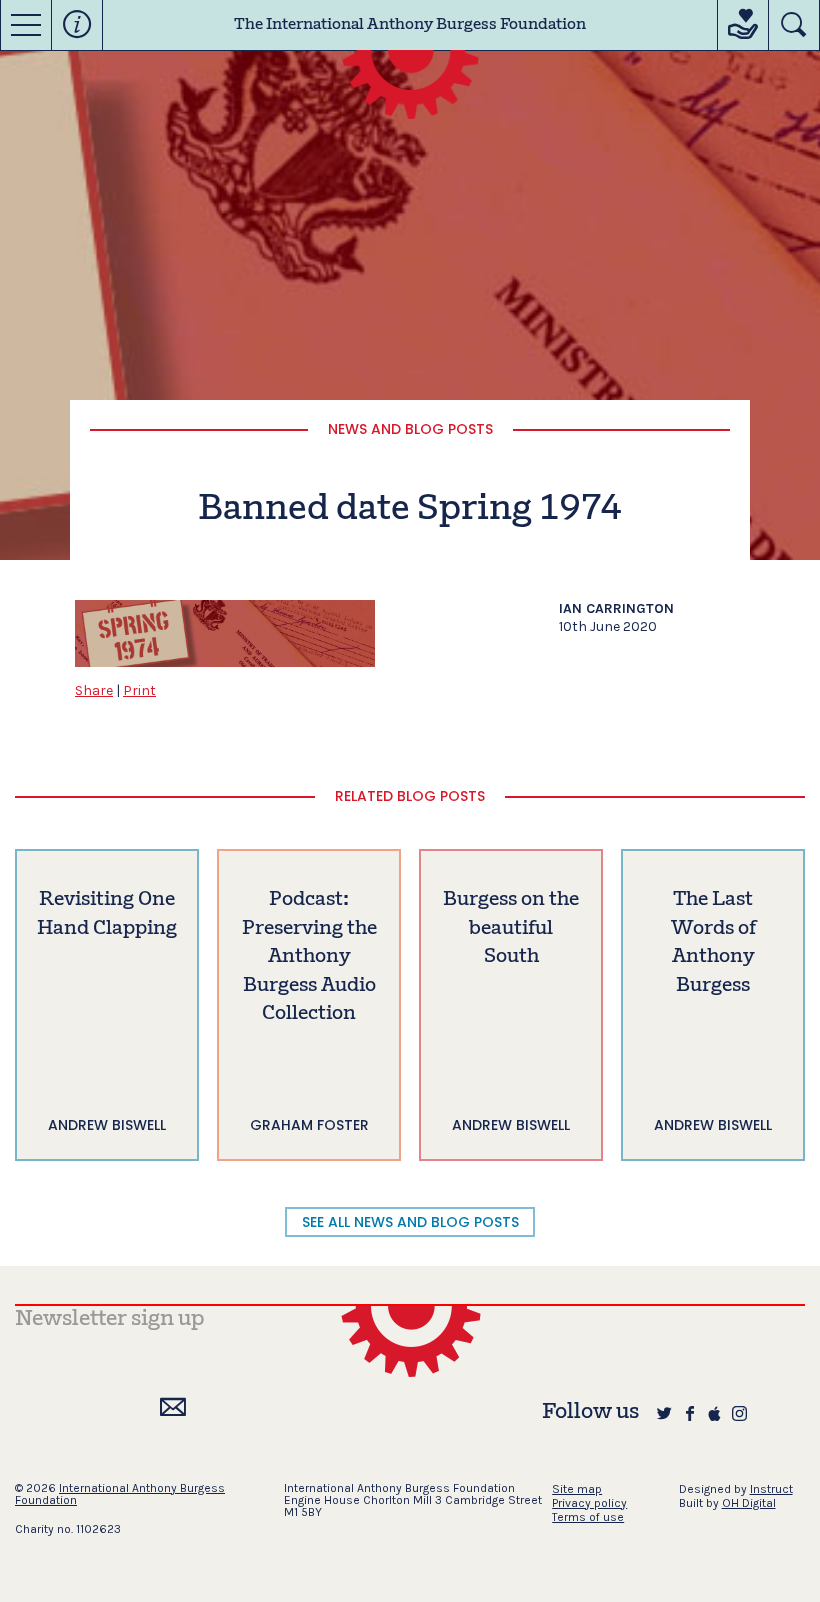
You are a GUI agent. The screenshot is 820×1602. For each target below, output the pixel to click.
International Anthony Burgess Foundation (120, 1494)
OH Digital (749, 1503)
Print (139, 690)
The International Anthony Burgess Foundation (410, 25)
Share (94, 690)
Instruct (771, 1489)
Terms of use (588, 1517)
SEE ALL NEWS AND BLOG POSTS (410, 1222)
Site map (577, 1489)
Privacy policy (589, 1503)
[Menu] (26, 25)
